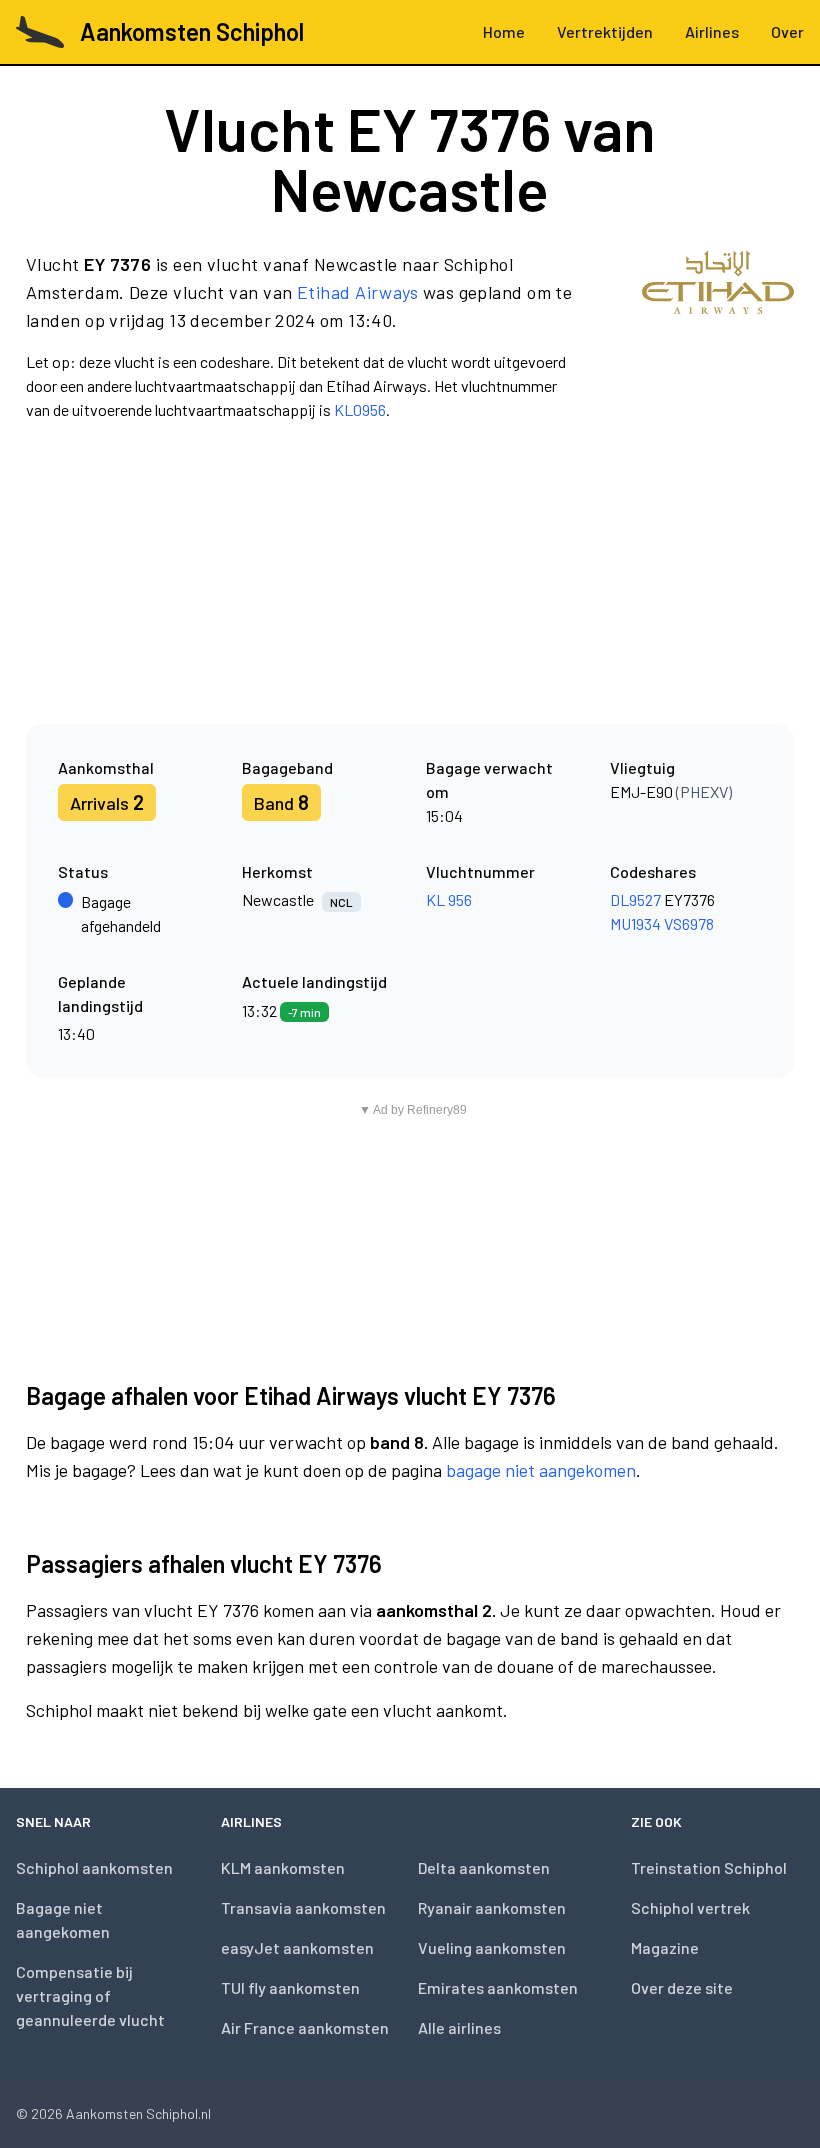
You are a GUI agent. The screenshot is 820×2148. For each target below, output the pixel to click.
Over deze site (682, 1987)
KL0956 (360, 409)
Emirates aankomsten (498, 1987)
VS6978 (689, 923)
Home (504, 31)
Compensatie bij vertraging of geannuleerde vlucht (90, 1995)
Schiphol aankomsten (94, 1867)
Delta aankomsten (484, 1867)
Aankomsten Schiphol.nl (138, 2113)
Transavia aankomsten (303, 1907)
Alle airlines (459, 2027)
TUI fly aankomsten (290, 1987)
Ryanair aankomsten (492, 1907)
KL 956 (449, 899)
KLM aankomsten (283, 1867)
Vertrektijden (605, 31)
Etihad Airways (357, 292)
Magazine (665, 1947)
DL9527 (635, 899)
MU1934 (635, 923)
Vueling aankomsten (492, 1947)
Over (787, 31)
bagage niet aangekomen (541, 1470)
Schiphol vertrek (690, 1907)
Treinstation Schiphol (709, 1867)
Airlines (712, 31)
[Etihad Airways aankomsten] (718, 336)
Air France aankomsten (305, 2027)
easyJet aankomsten (297, 1947)
